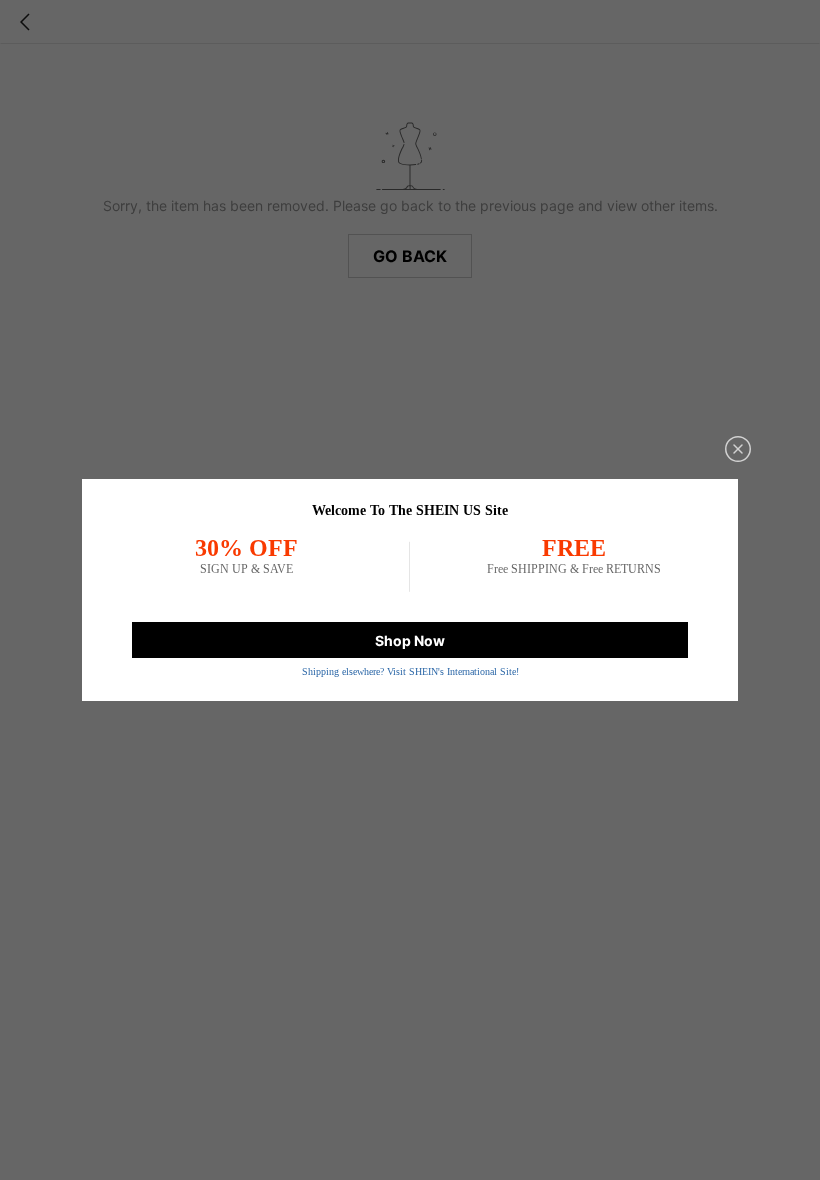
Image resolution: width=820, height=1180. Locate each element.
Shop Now (410, 640)
